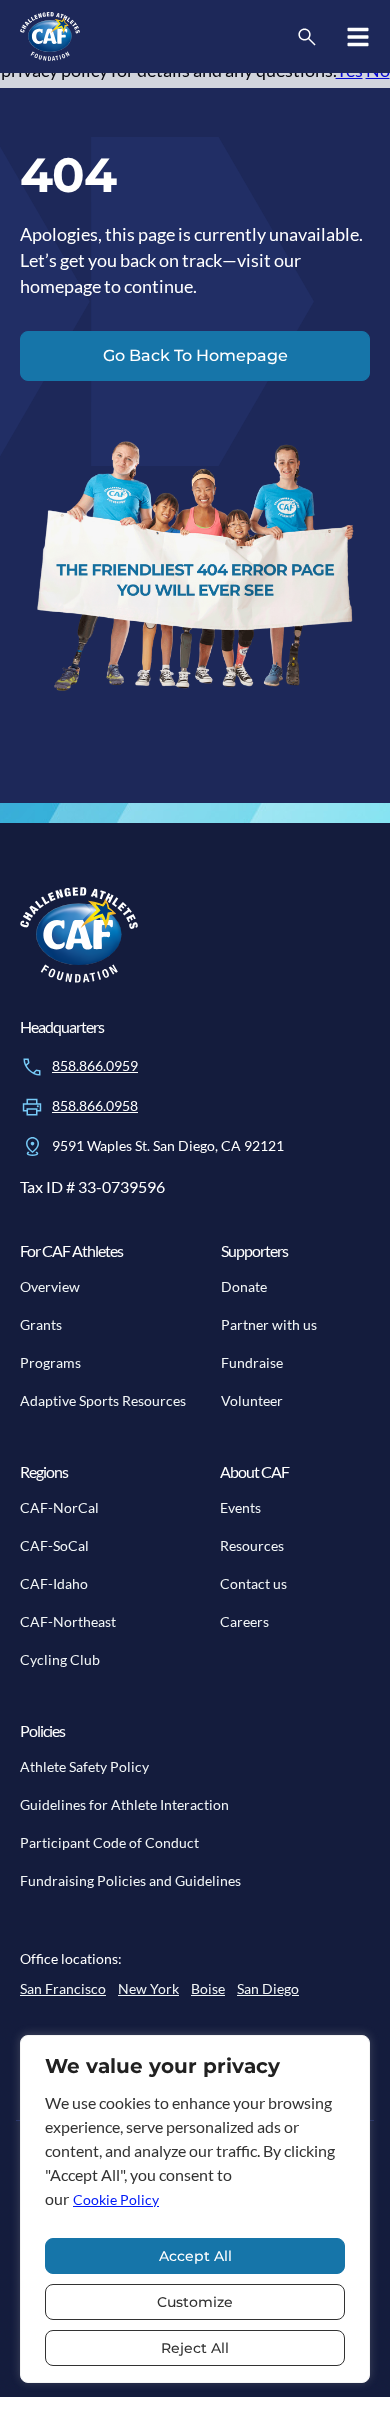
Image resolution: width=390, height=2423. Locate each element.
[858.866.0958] (32, 1107)
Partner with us (269, 1324)
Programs (50, 1362)
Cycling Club (60, 1659)
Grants (41, 1324)
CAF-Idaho (54, 1583)
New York (148, 1988)
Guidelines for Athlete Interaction (124, 1804)
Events (240, 1507)
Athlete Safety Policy (84, 1766)
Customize (195, 2302)
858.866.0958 (95, 1105)
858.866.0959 (95, 1065)
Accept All (195, 2256)
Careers (244, 1621)
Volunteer (252, 1400)
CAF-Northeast (68, 1621)
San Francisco (63, 1988)
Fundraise (252, 1362)
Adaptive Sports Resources (103, 1400)
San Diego (268, 1988)
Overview (50, 1286)
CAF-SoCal (54, 1545)
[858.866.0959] (32, 1067)
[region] (195, 2209)
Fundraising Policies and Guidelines (130, 1880)
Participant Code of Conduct (109, 1842)
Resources (252, 1545)
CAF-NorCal (59, 1507)
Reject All (195, 2348)
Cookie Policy (116, 2199)
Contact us (253, 1583)
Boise (208, 1988)
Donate (244, 1286)
